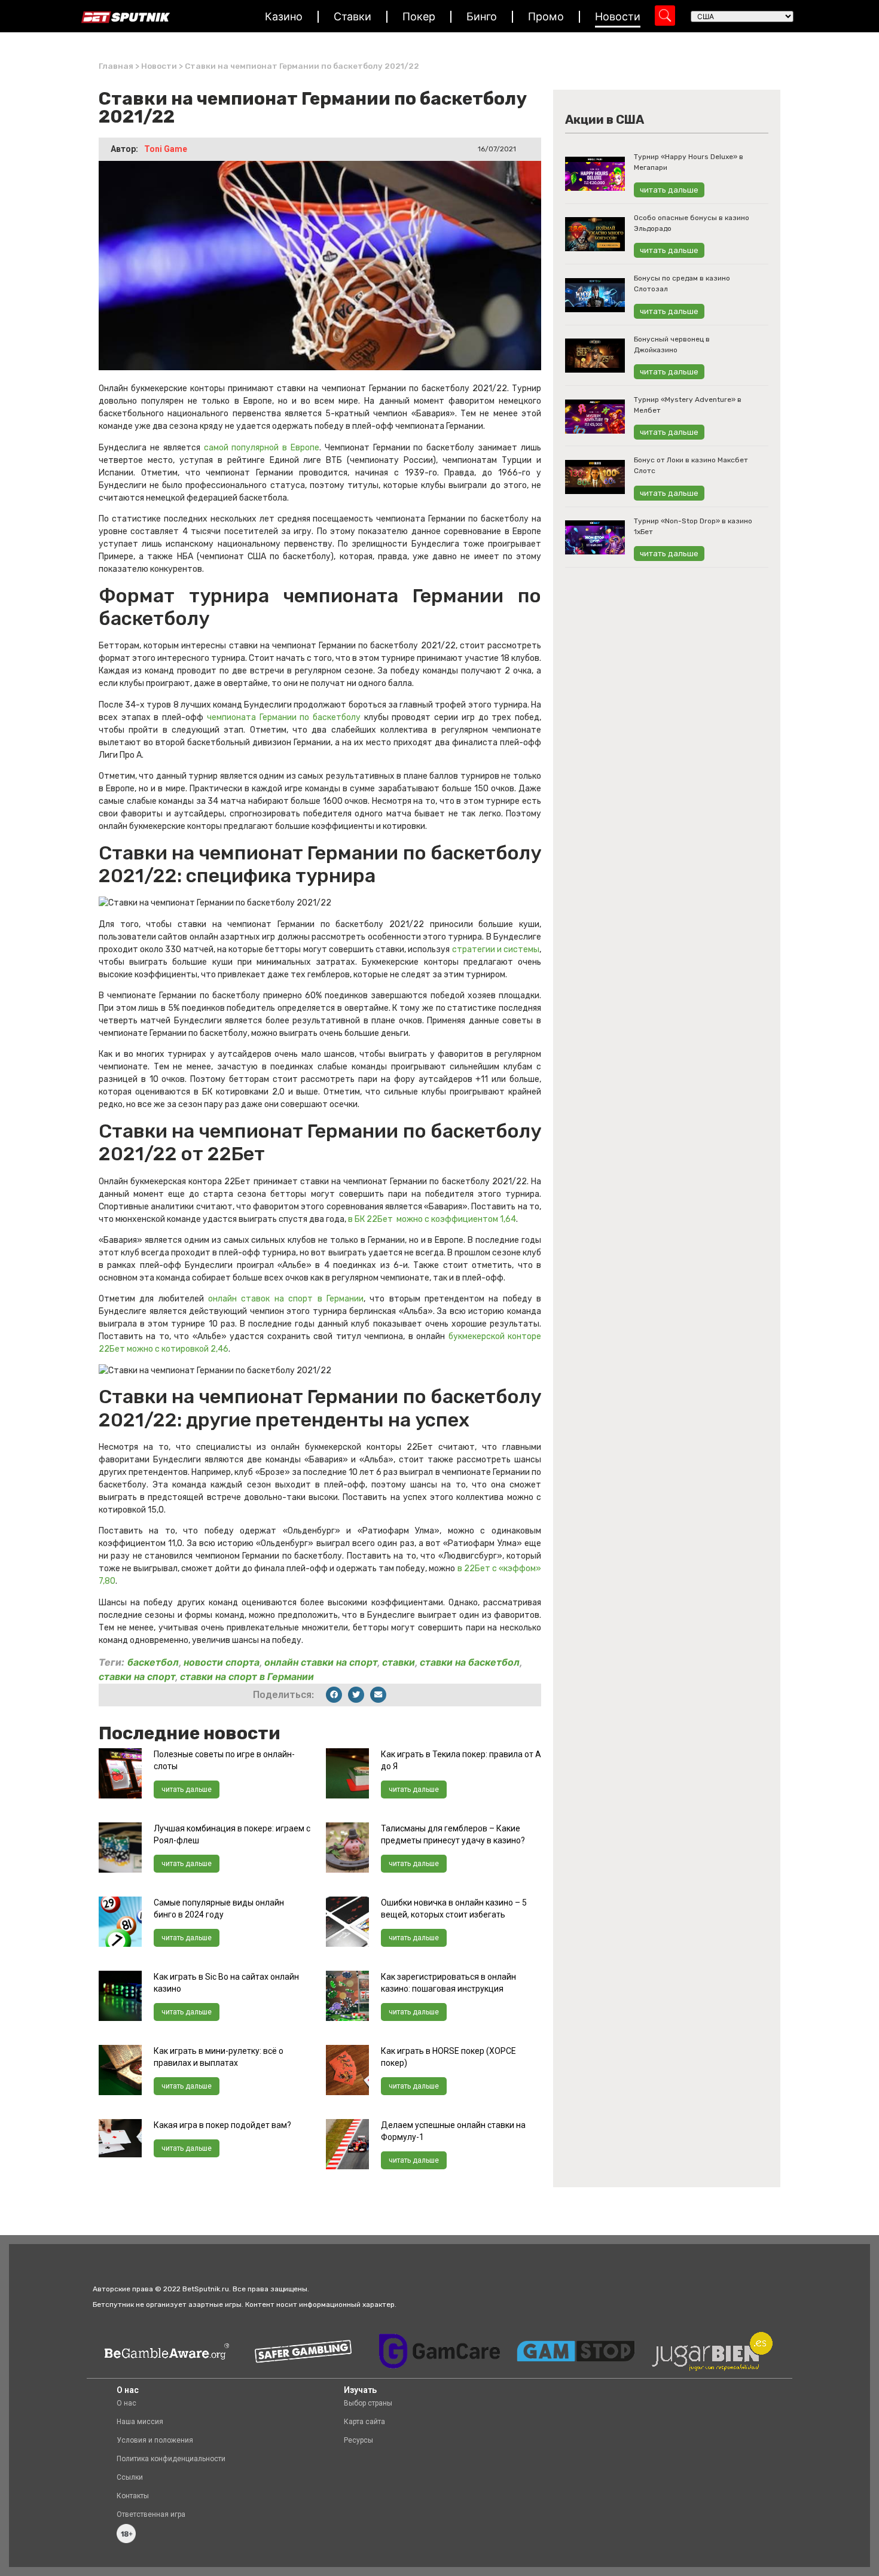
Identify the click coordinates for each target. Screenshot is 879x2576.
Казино (284, 16)
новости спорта (222, 1662)
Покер (419, 16)
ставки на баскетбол (470, 1662)
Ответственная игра (151, 2514)
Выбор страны (368, 2403)
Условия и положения (155, 2440)
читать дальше (187, 1790)
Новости (618, 16)
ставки (399, 1662)
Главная (116, 66)
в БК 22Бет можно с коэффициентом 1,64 (432, 1219)
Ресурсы (358, 2440)
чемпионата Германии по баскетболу (282, 717)
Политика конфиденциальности (171, 2459)
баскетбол (153, 1662)
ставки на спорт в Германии (247, 1676)
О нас (126, 2403)
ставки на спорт (137, 1676)
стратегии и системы (496, 949)
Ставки (352, 16)
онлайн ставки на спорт (321, 1662)
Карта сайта (364, 2422)
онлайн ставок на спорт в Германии (286, 1299)
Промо (546, 16)
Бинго (482, 16)
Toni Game (166, 149)
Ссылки (130, 2477)
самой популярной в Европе (262, 448)
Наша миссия (140, 2422)
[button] (334, 1695)
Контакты (133, 2496)
